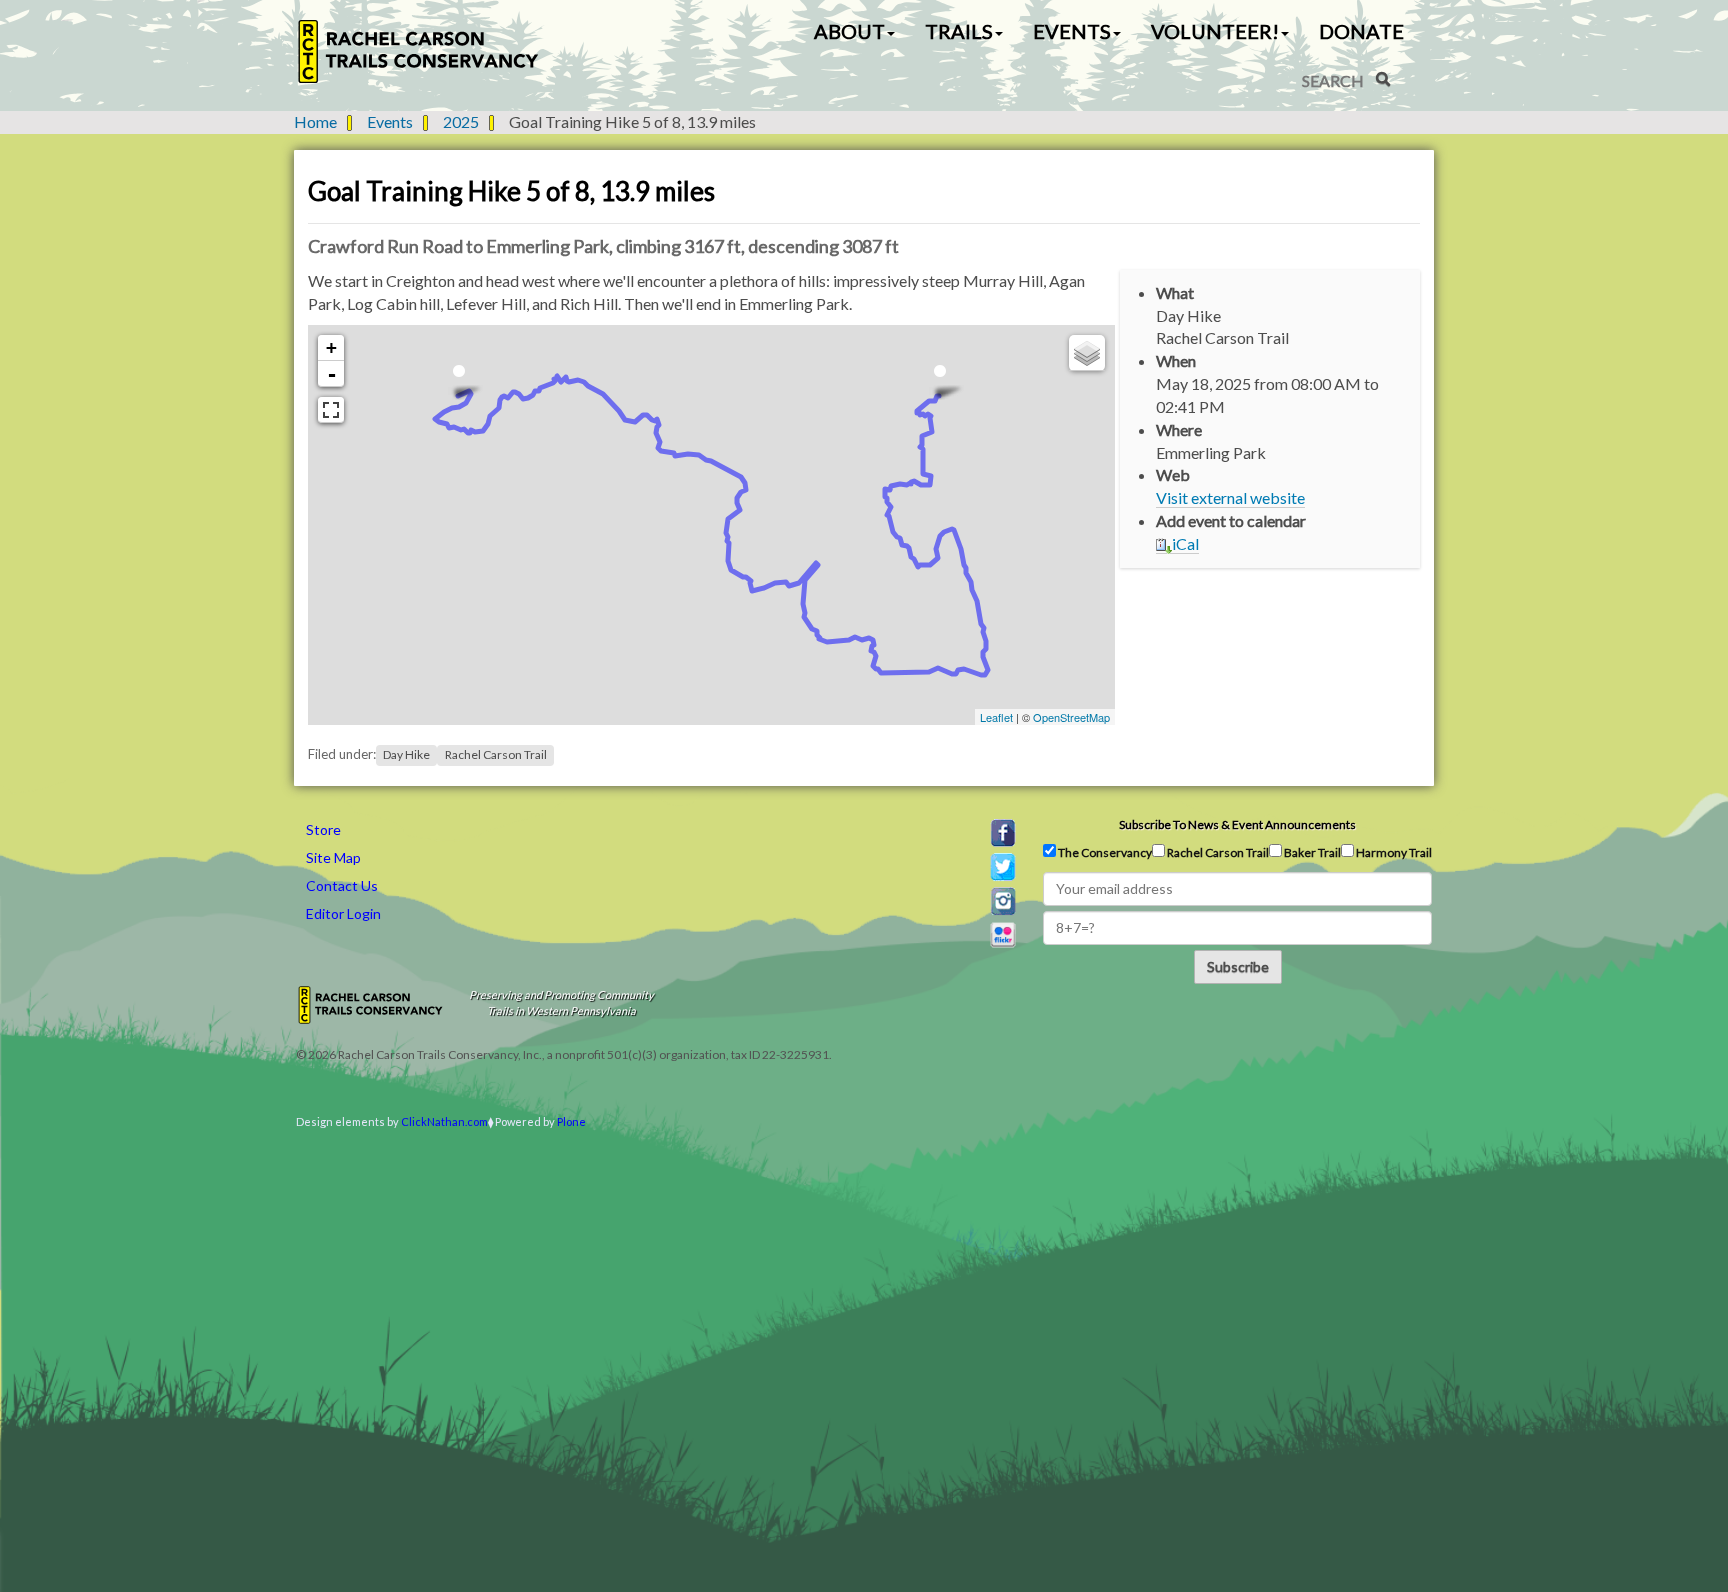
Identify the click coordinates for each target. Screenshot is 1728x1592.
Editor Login (343, 913)
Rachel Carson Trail (496, 754)
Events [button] (1072, 31)
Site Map (333, 857)
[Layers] (1087, 353)
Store (323, 829)
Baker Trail (1311, 852)
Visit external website (1230, 497)
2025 (461, 121)
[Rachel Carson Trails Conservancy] (419, 51)
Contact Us (342, 885)
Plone (571, 1121)
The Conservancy (1104, 852)
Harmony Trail (1393, 852)
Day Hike (406, 754)
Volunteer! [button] (1215, 31)
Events (390, 121)
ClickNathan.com (444, 1121)
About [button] (849, 31)
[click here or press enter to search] (1383, 79)
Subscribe (1238, 966)
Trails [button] (959, 31)
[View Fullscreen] (331, 410)
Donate (1361, 31)
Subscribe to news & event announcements (1237, 824)
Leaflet (996, 717)
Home (315, 121)
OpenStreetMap (1071, 717)
